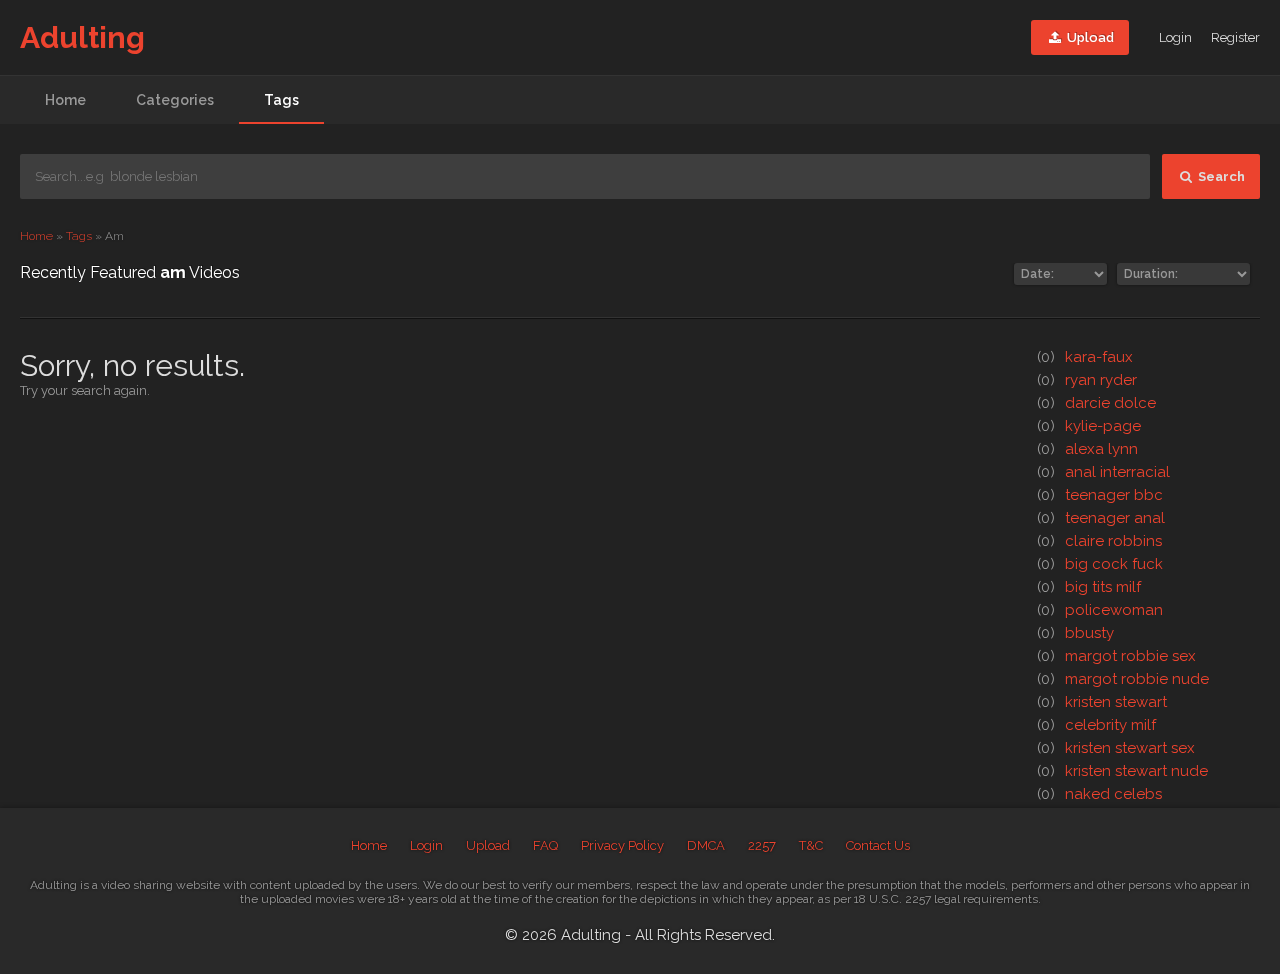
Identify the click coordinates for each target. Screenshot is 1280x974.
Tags (281, 100)
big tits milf (1089, 587)
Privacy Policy (622, 845)
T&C (811, 845)
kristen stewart (1102, 702)
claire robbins (1099, 541)
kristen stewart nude (1122, 771)
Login (1175, 37)
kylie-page (1089, 426)
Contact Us (878, 845)
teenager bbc (1100, 495)
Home (65, 100)
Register (1235, 37)
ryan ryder (1087, 380)
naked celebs (1099, 794)
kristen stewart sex (1116, 748)
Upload (1089, 37)
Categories (175, 100)
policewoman (1100, 610)
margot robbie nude (1123, 679)
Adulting (82, 37)
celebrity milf (1096, 725)
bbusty (1075, 633)
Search (1220, 176)
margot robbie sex (1116, 656)
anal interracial (1103, 472)
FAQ (545, 845)
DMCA (706, 845)
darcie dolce (1096, 403)
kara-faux (1085, 357)
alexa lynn (1087, 449)
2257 (762, 845)
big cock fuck (1100, 564)
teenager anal (1101, 518)
